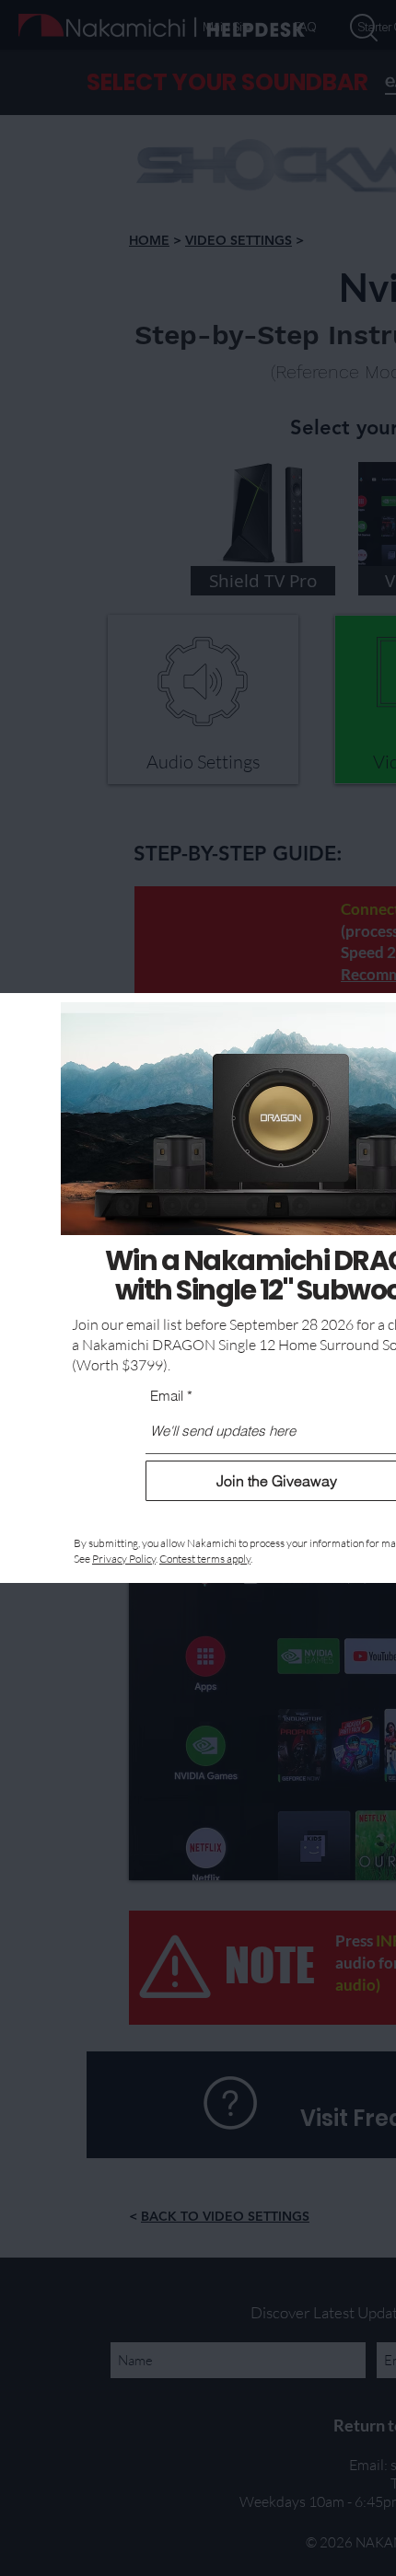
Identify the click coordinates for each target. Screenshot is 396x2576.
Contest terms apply (205, 1559)
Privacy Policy (124, 1559)
